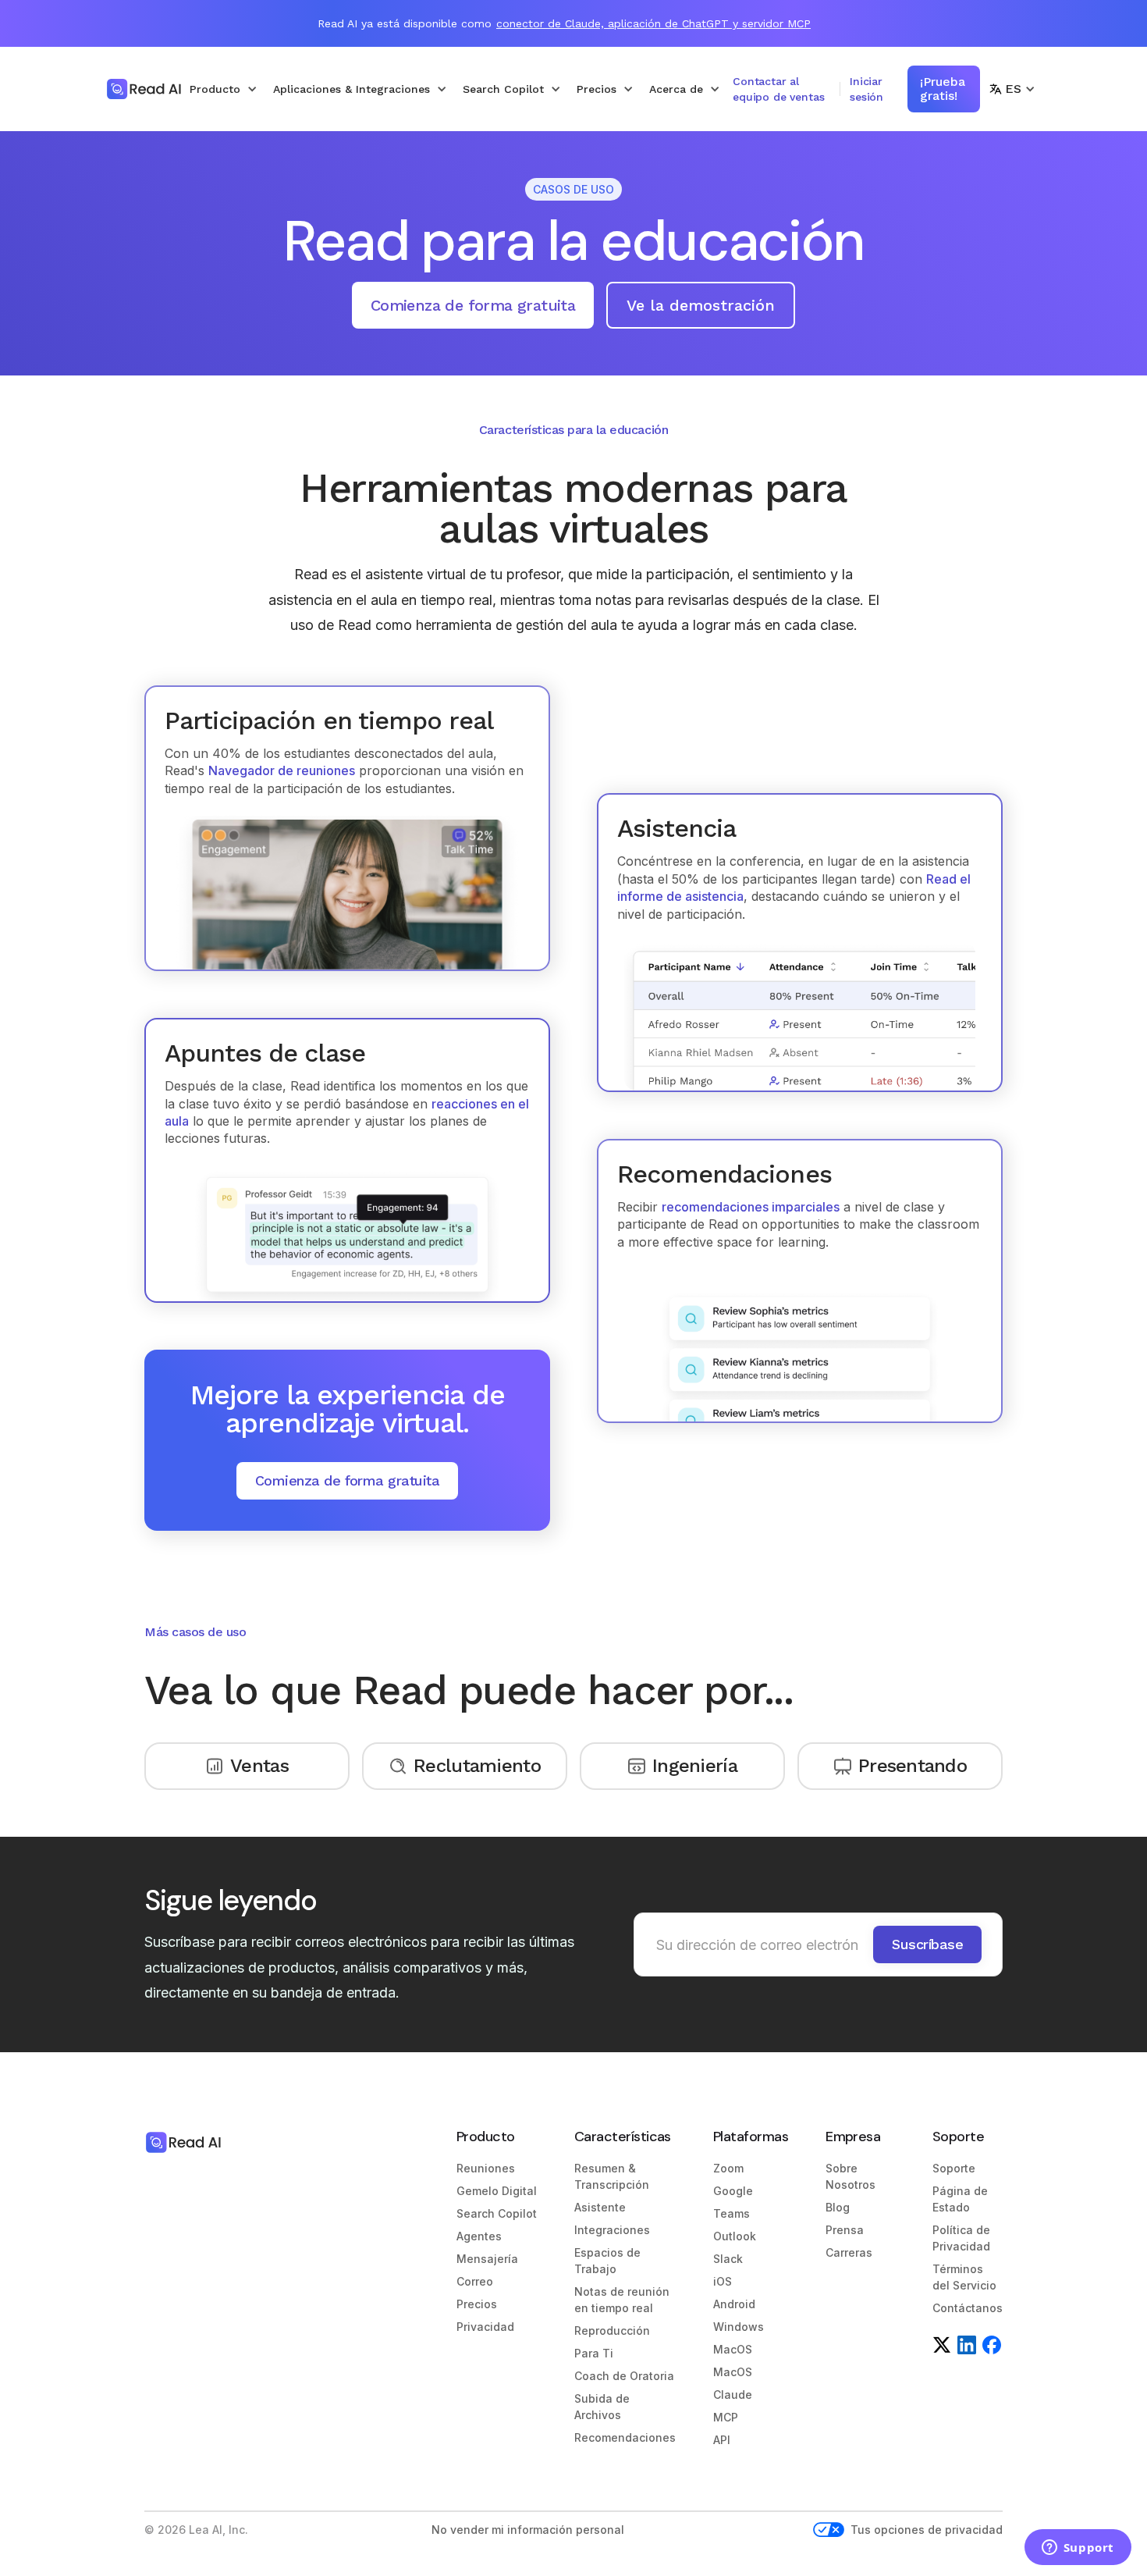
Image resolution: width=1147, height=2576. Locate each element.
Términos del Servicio (964, 2277)
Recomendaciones (625, 2437)
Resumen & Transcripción (612, 2176)
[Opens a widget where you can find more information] (1078, 2549)
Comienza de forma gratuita (473, 305)
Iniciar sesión (866, 89)
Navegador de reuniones (282, 770)
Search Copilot (497, 2213)
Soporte (954, 2168)
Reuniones (486, 2168)
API (722, 2440)
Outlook (735, 2236)
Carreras (849, 2252)
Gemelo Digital (497, 2191)
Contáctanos (968, 2308)
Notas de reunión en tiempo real (622, 2300)
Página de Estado (960, 2199)
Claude (733, 2395)
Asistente (600, 2207)
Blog (838, 2207)
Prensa (845, 2230)
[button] (224, 89)
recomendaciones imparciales (751, 1207)
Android (734, 2304)
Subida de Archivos (602, 2407)
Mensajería (487, 2259)
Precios (477, 2304)
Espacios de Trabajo (607, 2261)
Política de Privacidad (961, 2238)
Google (733, 2191)
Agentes (479, 2236)
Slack (728, 2259)
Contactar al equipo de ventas (778, 89)
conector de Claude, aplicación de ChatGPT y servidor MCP (653, 23)
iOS (723, 2281)
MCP (726, 2417)
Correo (475, 2281)
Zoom (728, 2168)
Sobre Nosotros (850, 2176)
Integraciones (612, 2230)
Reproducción (612, 2330)
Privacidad (485, 2327)
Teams (732, 2213)
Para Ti (594, 2353)
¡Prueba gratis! (943, 89)
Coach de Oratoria (624, 2376)
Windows (739, 2327)
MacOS (733, 2349)
